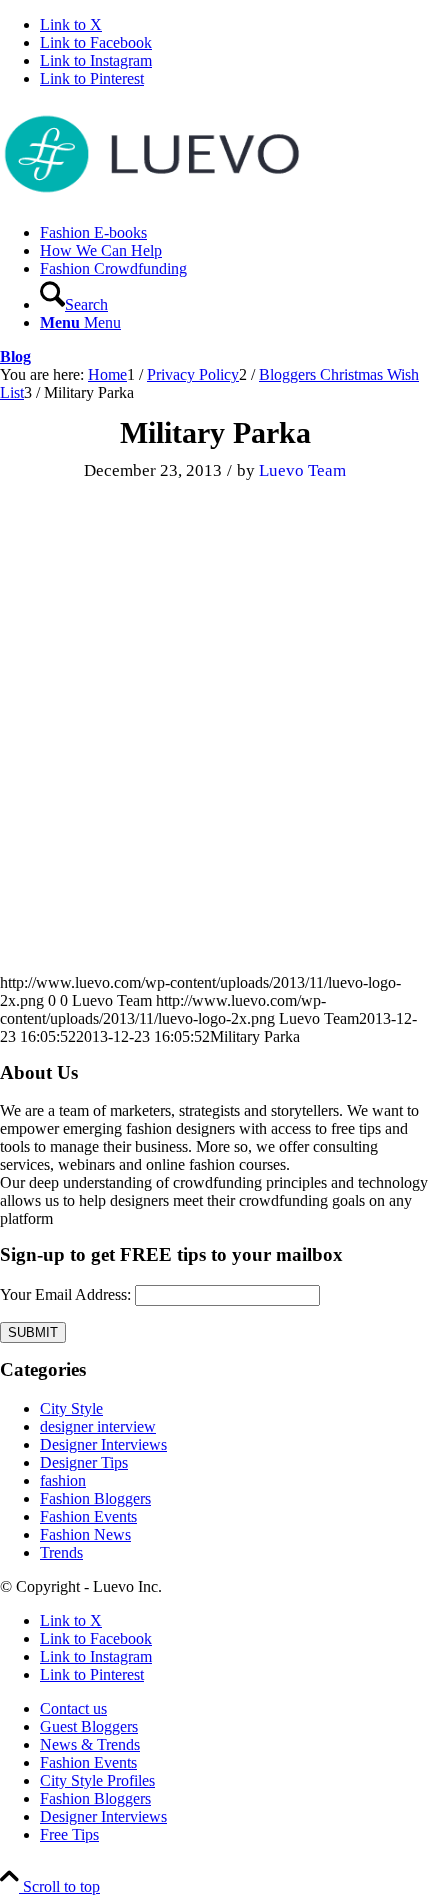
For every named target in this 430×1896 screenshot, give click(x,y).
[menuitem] (235, 233)
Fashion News (85, 1534)
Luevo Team (302, 470)
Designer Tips (84, 1462)
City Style (71, 1408)
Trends (61, 1552)
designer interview (98, 1426)
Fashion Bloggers (95, 1498)
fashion (63, 1480)
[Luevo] (150, 198)
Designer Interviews (103, 1444)
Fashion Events (88, 1516)
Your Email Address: (65, 1294)
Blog (15, 356)
